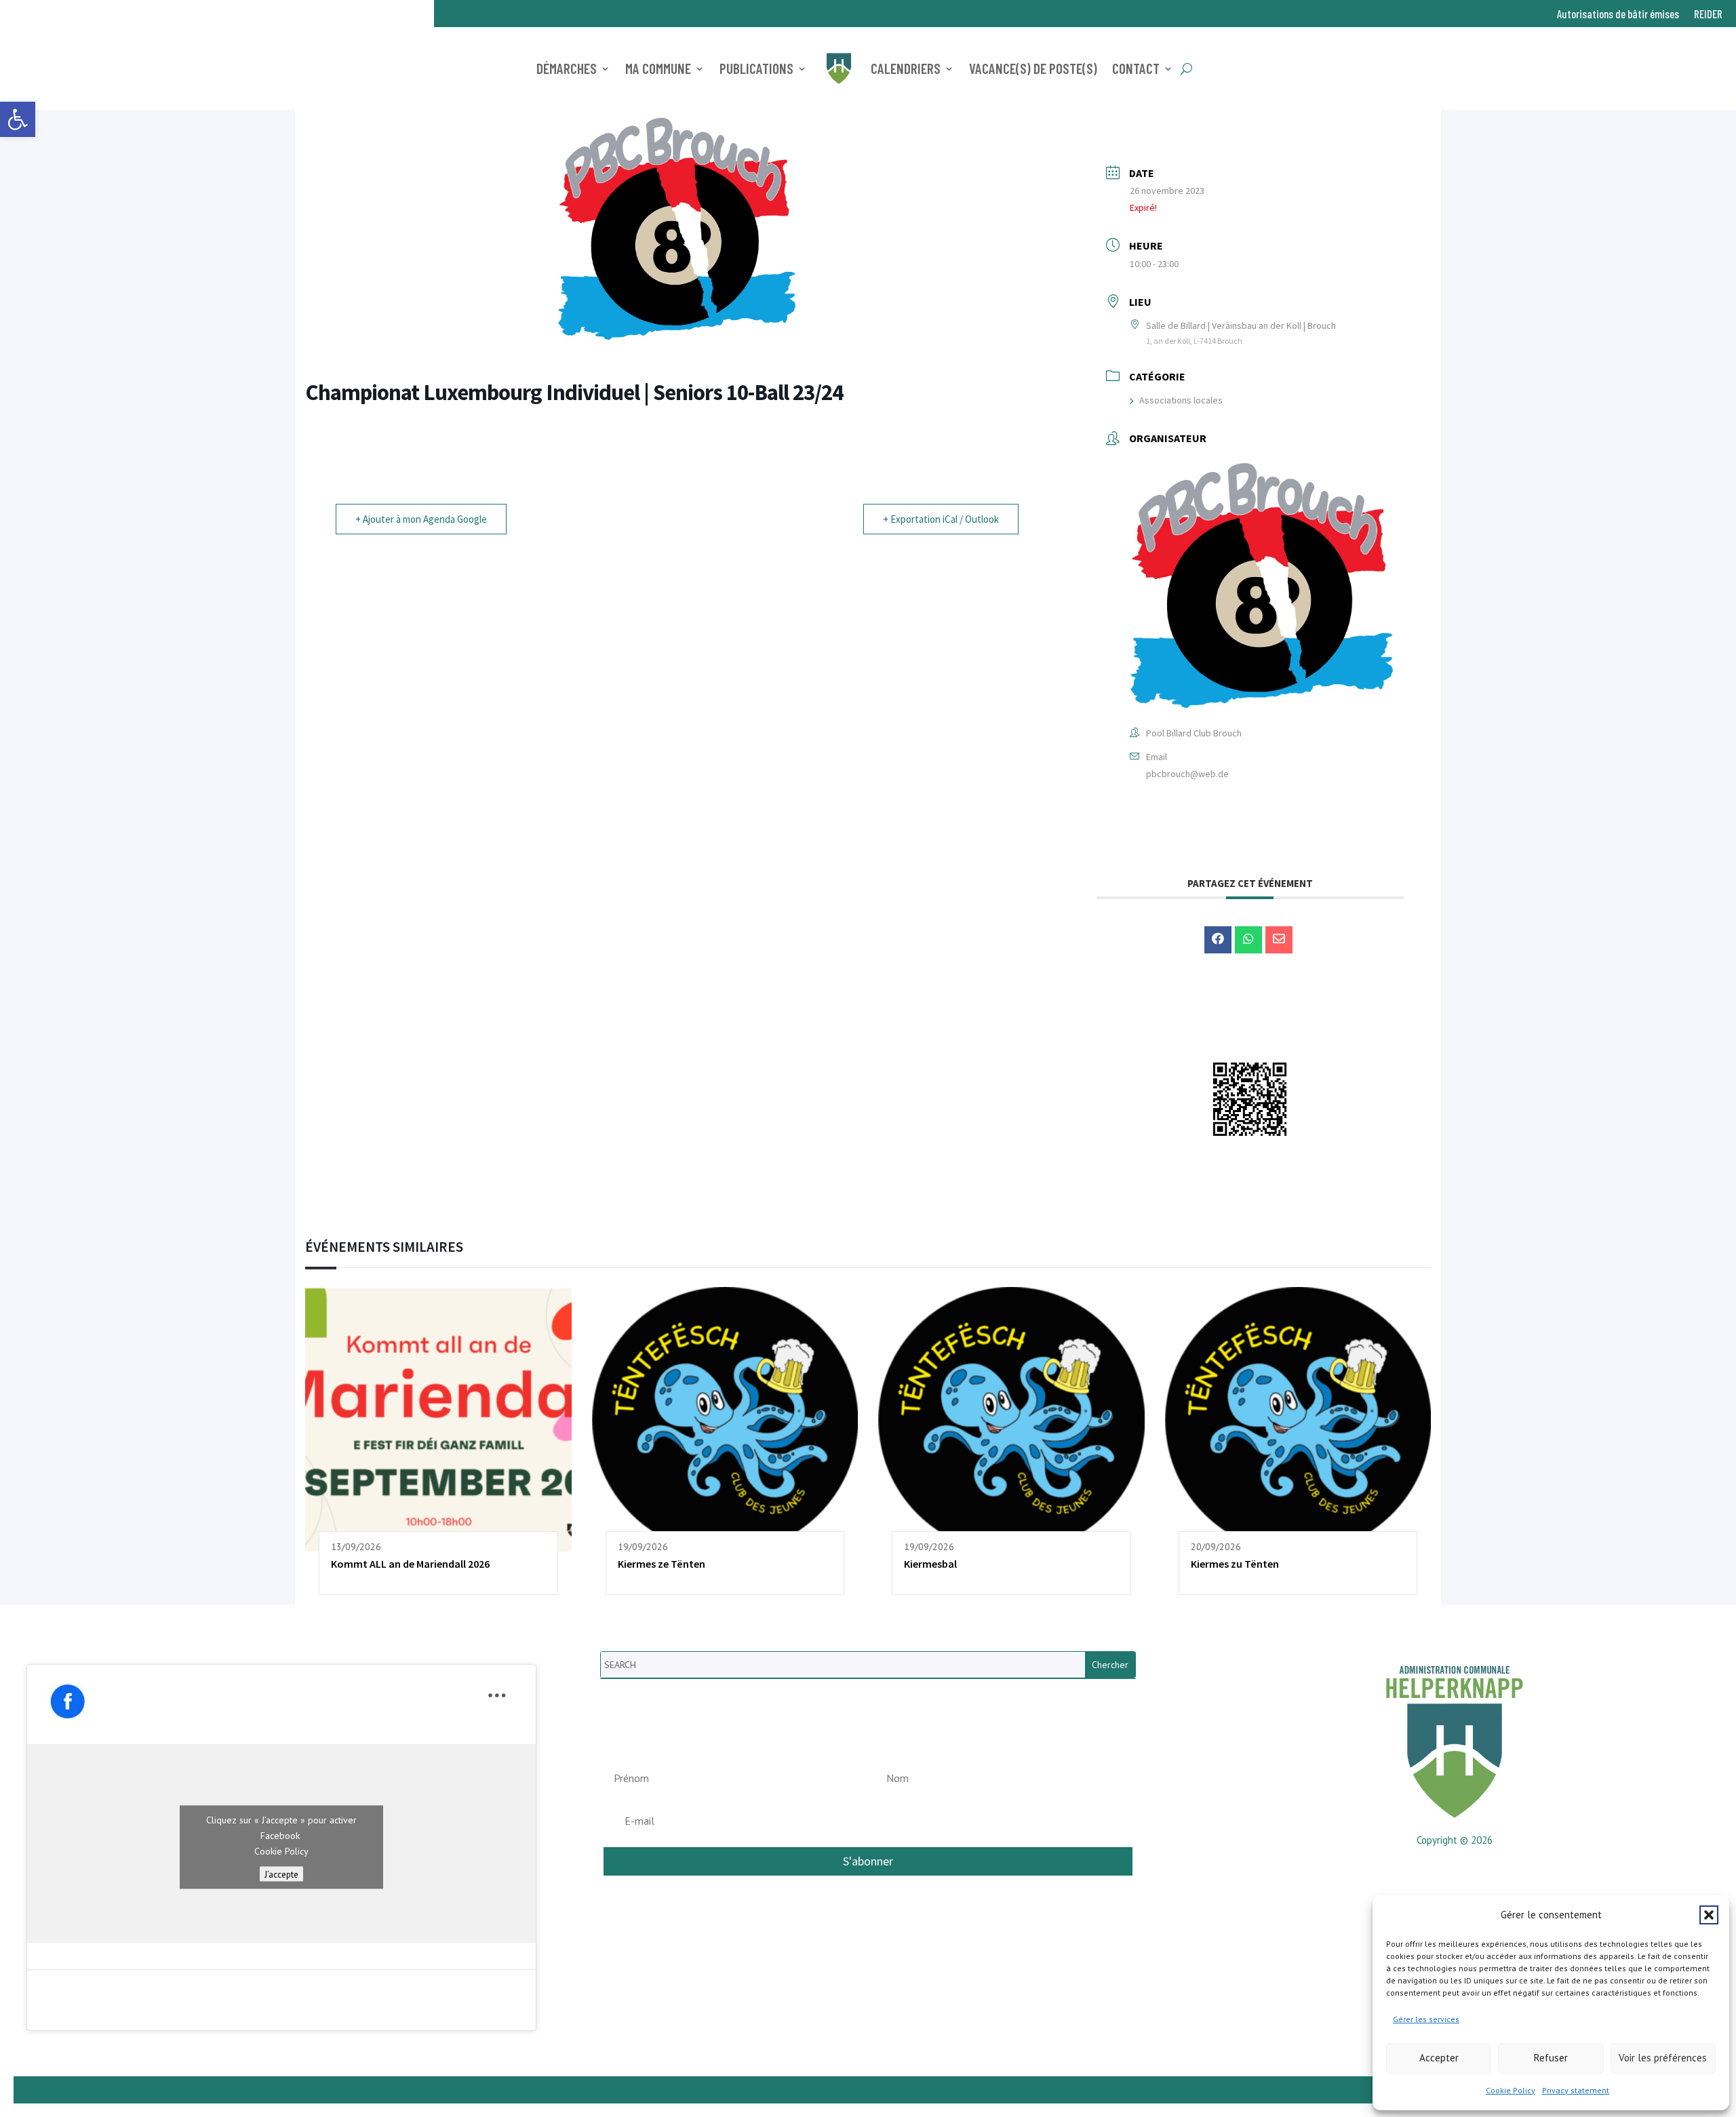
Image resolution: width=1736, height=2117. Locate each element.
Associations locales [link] (1181, 400)
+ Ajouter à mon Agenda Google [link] (421, 519)
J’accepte (281, 1874)
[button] (1709, 1915)
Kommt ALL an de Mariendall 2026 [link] (410, 1564)
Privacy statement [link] (1576, 2090)
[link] (18, 119)
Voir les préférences (1663, 2058)
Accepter (1439, 2058)
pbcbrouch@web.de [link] (1187, 774)
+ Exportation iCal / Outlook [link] (941, 519)
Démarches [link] (567, 68)
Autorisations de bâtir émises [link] (1618, 15)
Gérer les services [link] (1426, 2019)
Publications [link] (756, 68)
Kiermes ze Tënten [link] (662, 1564)
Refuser (1551, 2058)
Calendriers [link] (906, 68)
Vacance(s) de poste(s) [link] (1033, 68)
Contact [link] (1136, 68)
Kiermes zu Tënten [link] (1235, 1564)
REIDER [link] (1708, 15)
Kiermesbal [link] (930, 1564)
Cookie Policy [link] (1511, 2090)
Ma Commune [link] (658, 68)
